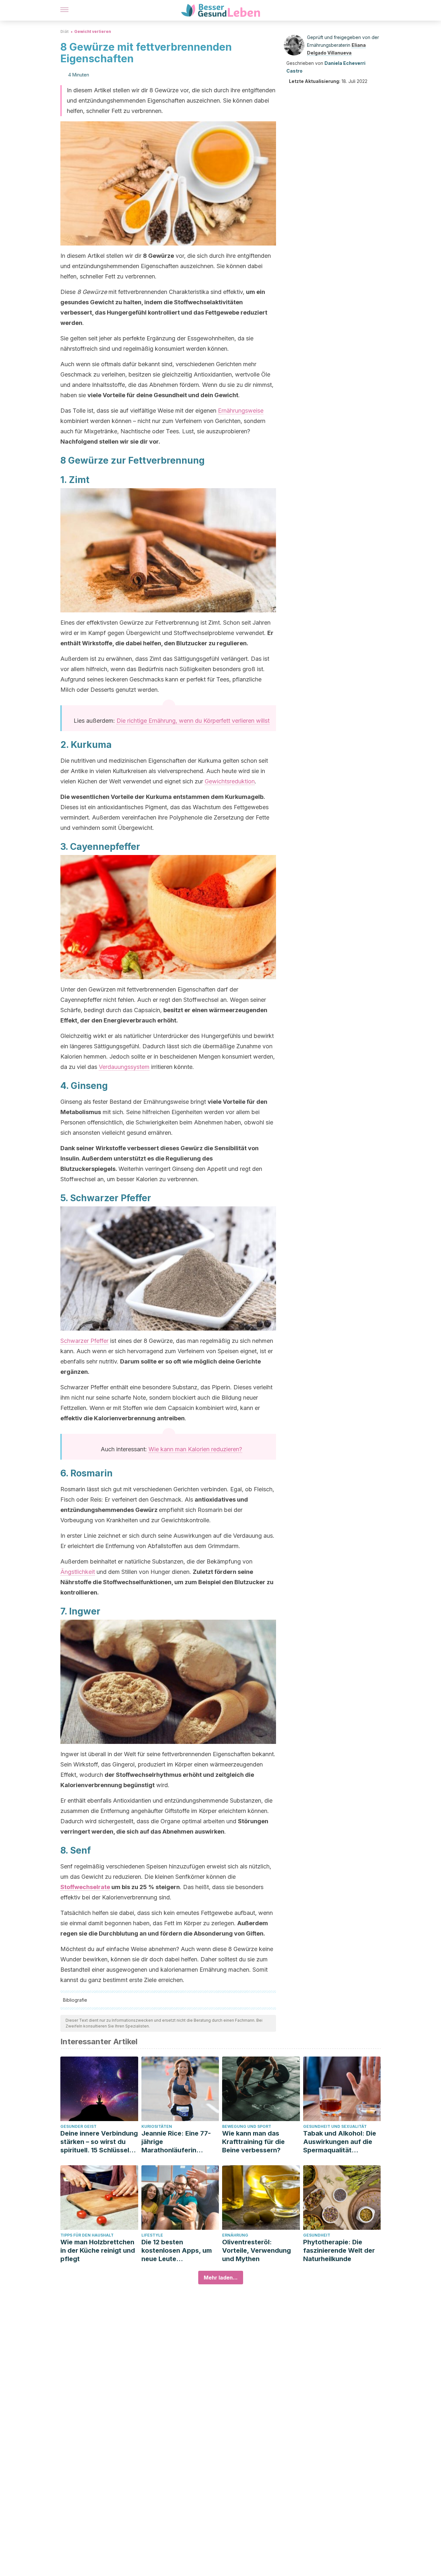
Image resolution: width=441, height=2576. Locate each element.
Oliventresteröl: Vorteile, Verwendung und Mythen (256, 2250)
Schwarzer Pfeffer (84, 1341)
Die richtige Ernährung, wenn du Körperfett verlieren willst (193, 721)
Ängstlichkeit (78, 1572)
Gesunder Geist (78, 2126)
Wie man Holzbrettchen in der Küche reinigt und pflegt (98, 2250)
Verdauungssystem (124, 1067)
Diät (64, 31)
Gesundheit (317, 2235)
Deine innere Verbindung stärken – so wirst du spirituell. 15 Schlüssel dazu (99, 2142)
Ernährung (235, 2235)
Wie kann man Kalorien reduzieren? (195, 1449)
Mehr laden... (221, 2278)
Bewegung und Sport (247, 2126)
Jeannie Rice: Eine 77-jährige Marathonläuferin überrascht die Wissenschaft (176, 2142)
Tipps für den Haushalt (87, 2235)
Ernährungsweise (241, 411)
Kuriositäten (157, 2126)
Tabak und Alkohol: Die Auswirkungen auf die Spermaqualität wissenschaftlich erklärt (341, 2142)
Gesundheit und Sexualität (335, 2126)
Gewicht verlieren (93, 31)
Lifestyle (152, 2235)
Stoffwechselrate (85, 1887)
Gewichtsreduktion (230, 781)
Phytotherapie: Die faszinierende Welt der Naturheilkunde (339, 2250)
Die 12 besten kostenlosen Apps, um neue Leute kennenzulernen (177, 2251)
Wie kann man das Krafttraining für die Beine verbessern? (253, 2142)
